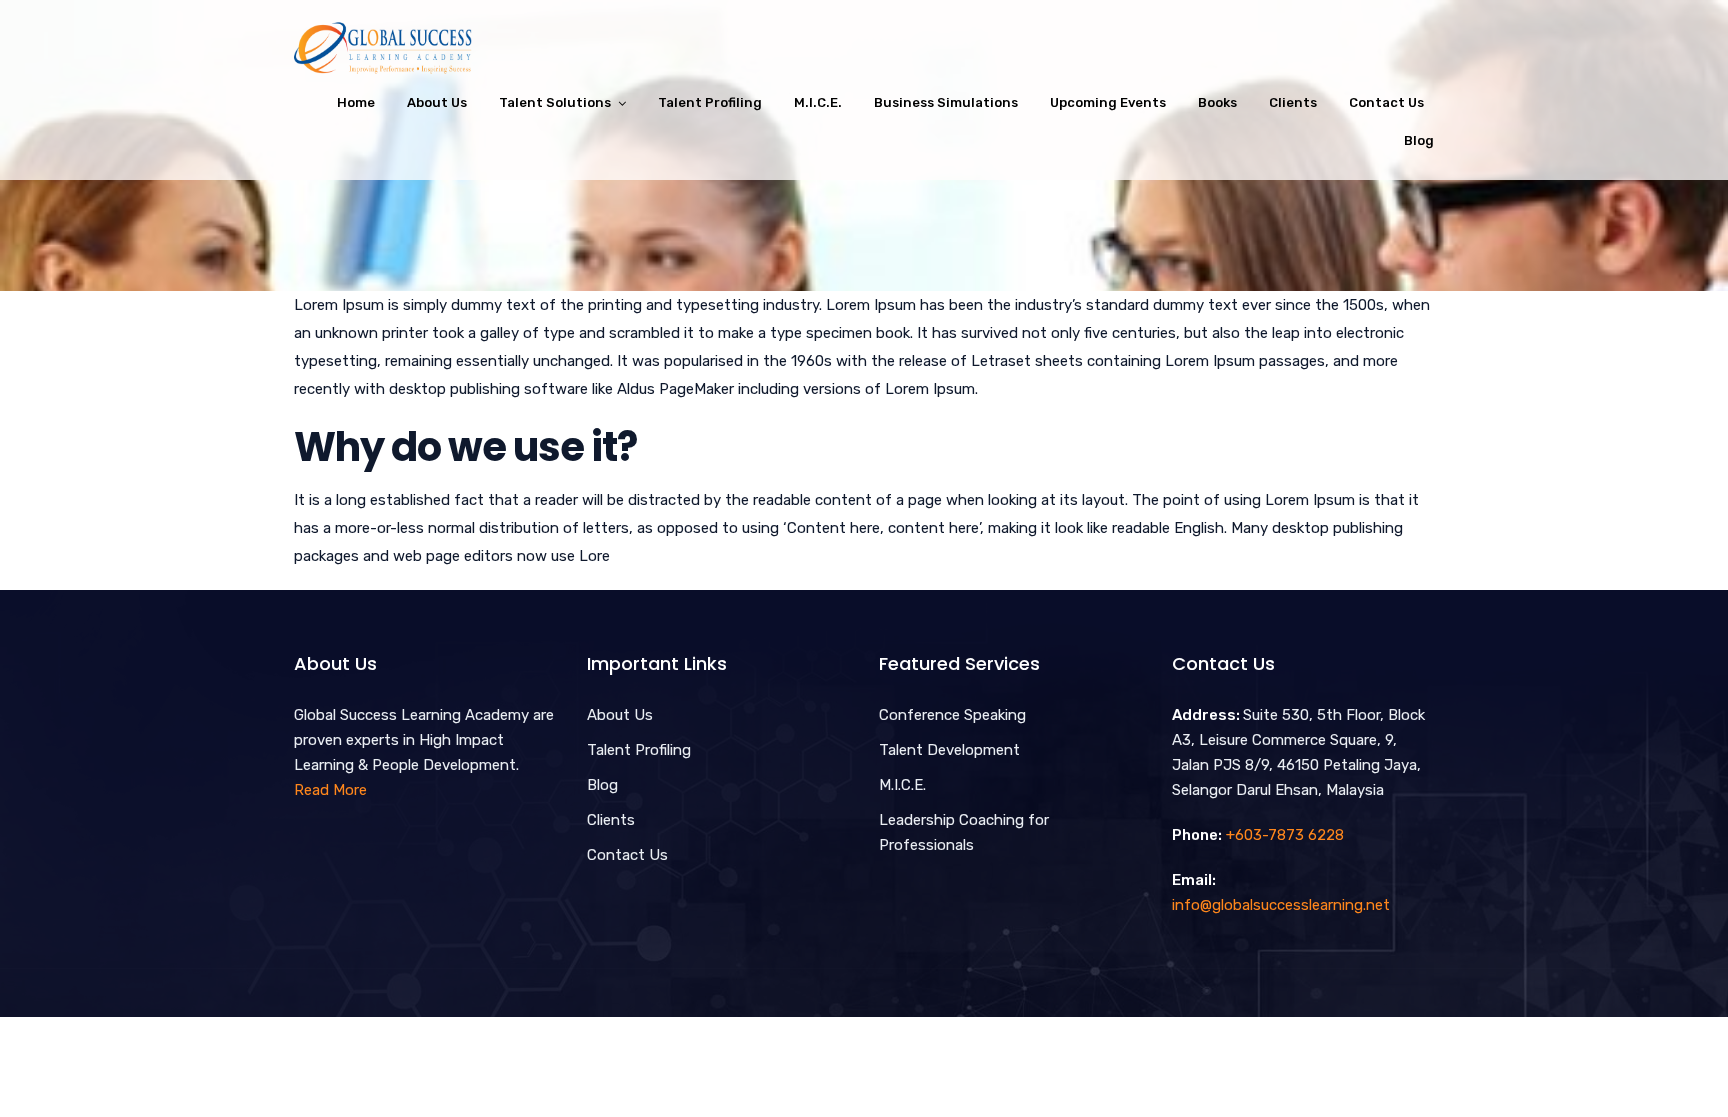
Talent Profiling (710, 102)
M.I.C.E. (818, 102)
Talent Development (949, 750)
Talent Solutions (555, 102)
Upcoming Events (1108, 102)
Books (1217, 102)
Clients (1293, 102)
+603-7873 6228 (1285, 835)
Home (356, 102)
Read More (330, 790)
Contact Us (1386, 102)
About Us (437, 102)
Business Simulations (946, 102)
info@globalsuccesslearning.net (1281, 905)
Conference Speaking (952, 715)
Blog (1419, 140)
